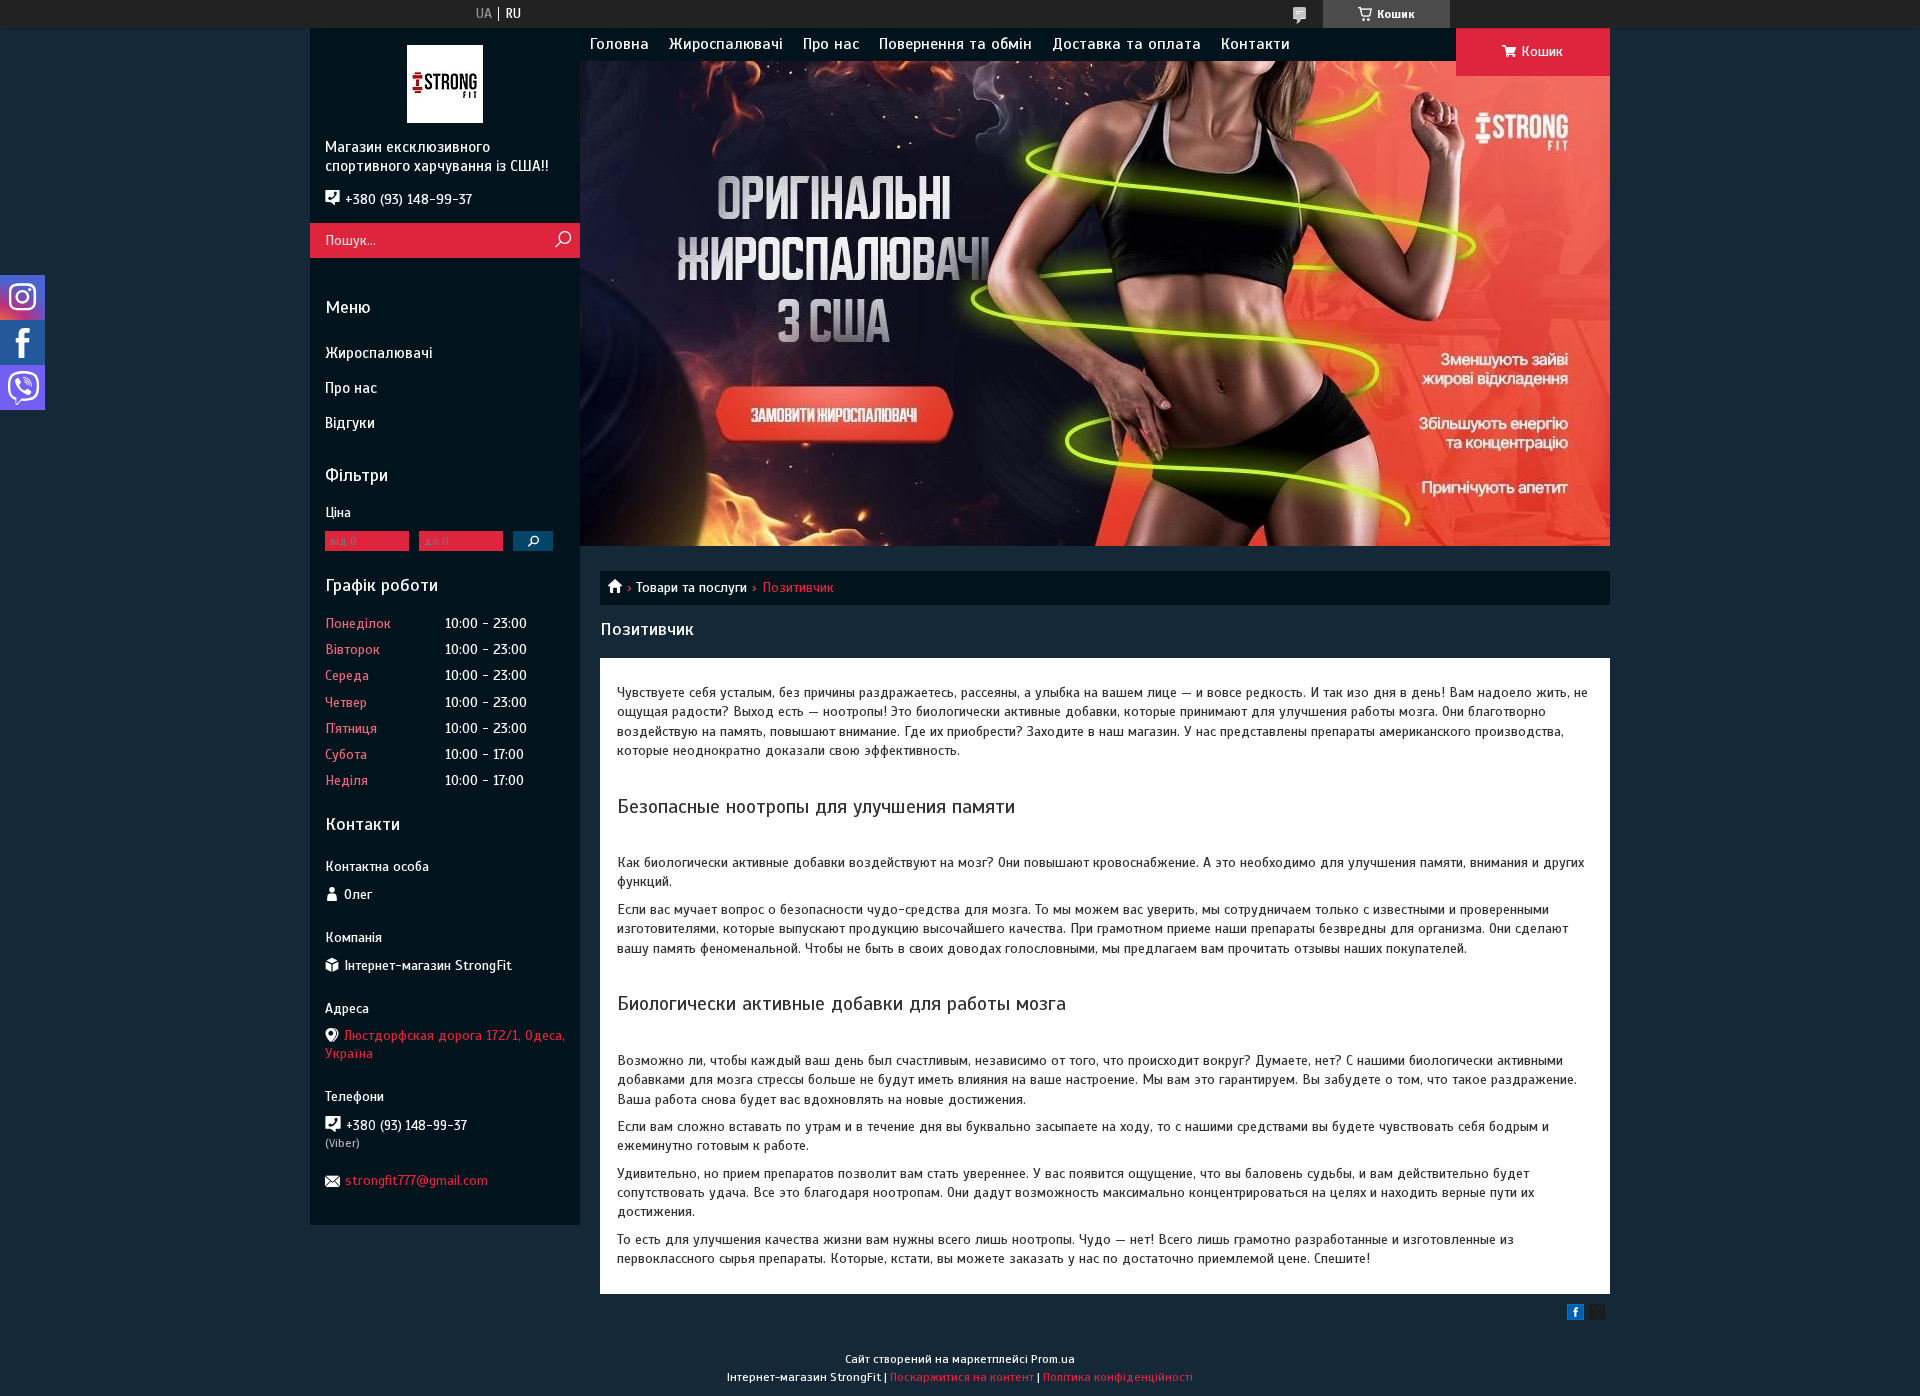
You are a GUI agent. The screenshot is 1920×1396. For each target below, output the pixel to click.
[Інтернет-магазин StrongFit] (445, 83)
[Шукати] (562, 240)
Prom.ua (1053, 1359)
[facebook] (1575, 1315)
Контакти (1255, 44)
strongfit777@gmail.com (416, 1180)
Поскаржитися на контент (962, 1377)
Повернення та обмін (955, 44)
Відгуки (350, 423)
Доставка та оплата (1126, 44)
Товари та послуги (691, 587)
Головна (619, 44)
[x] (1597, 1315)
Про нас (831, 44)
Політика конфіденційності (1118, 1377)
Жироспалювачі (726, 44)
